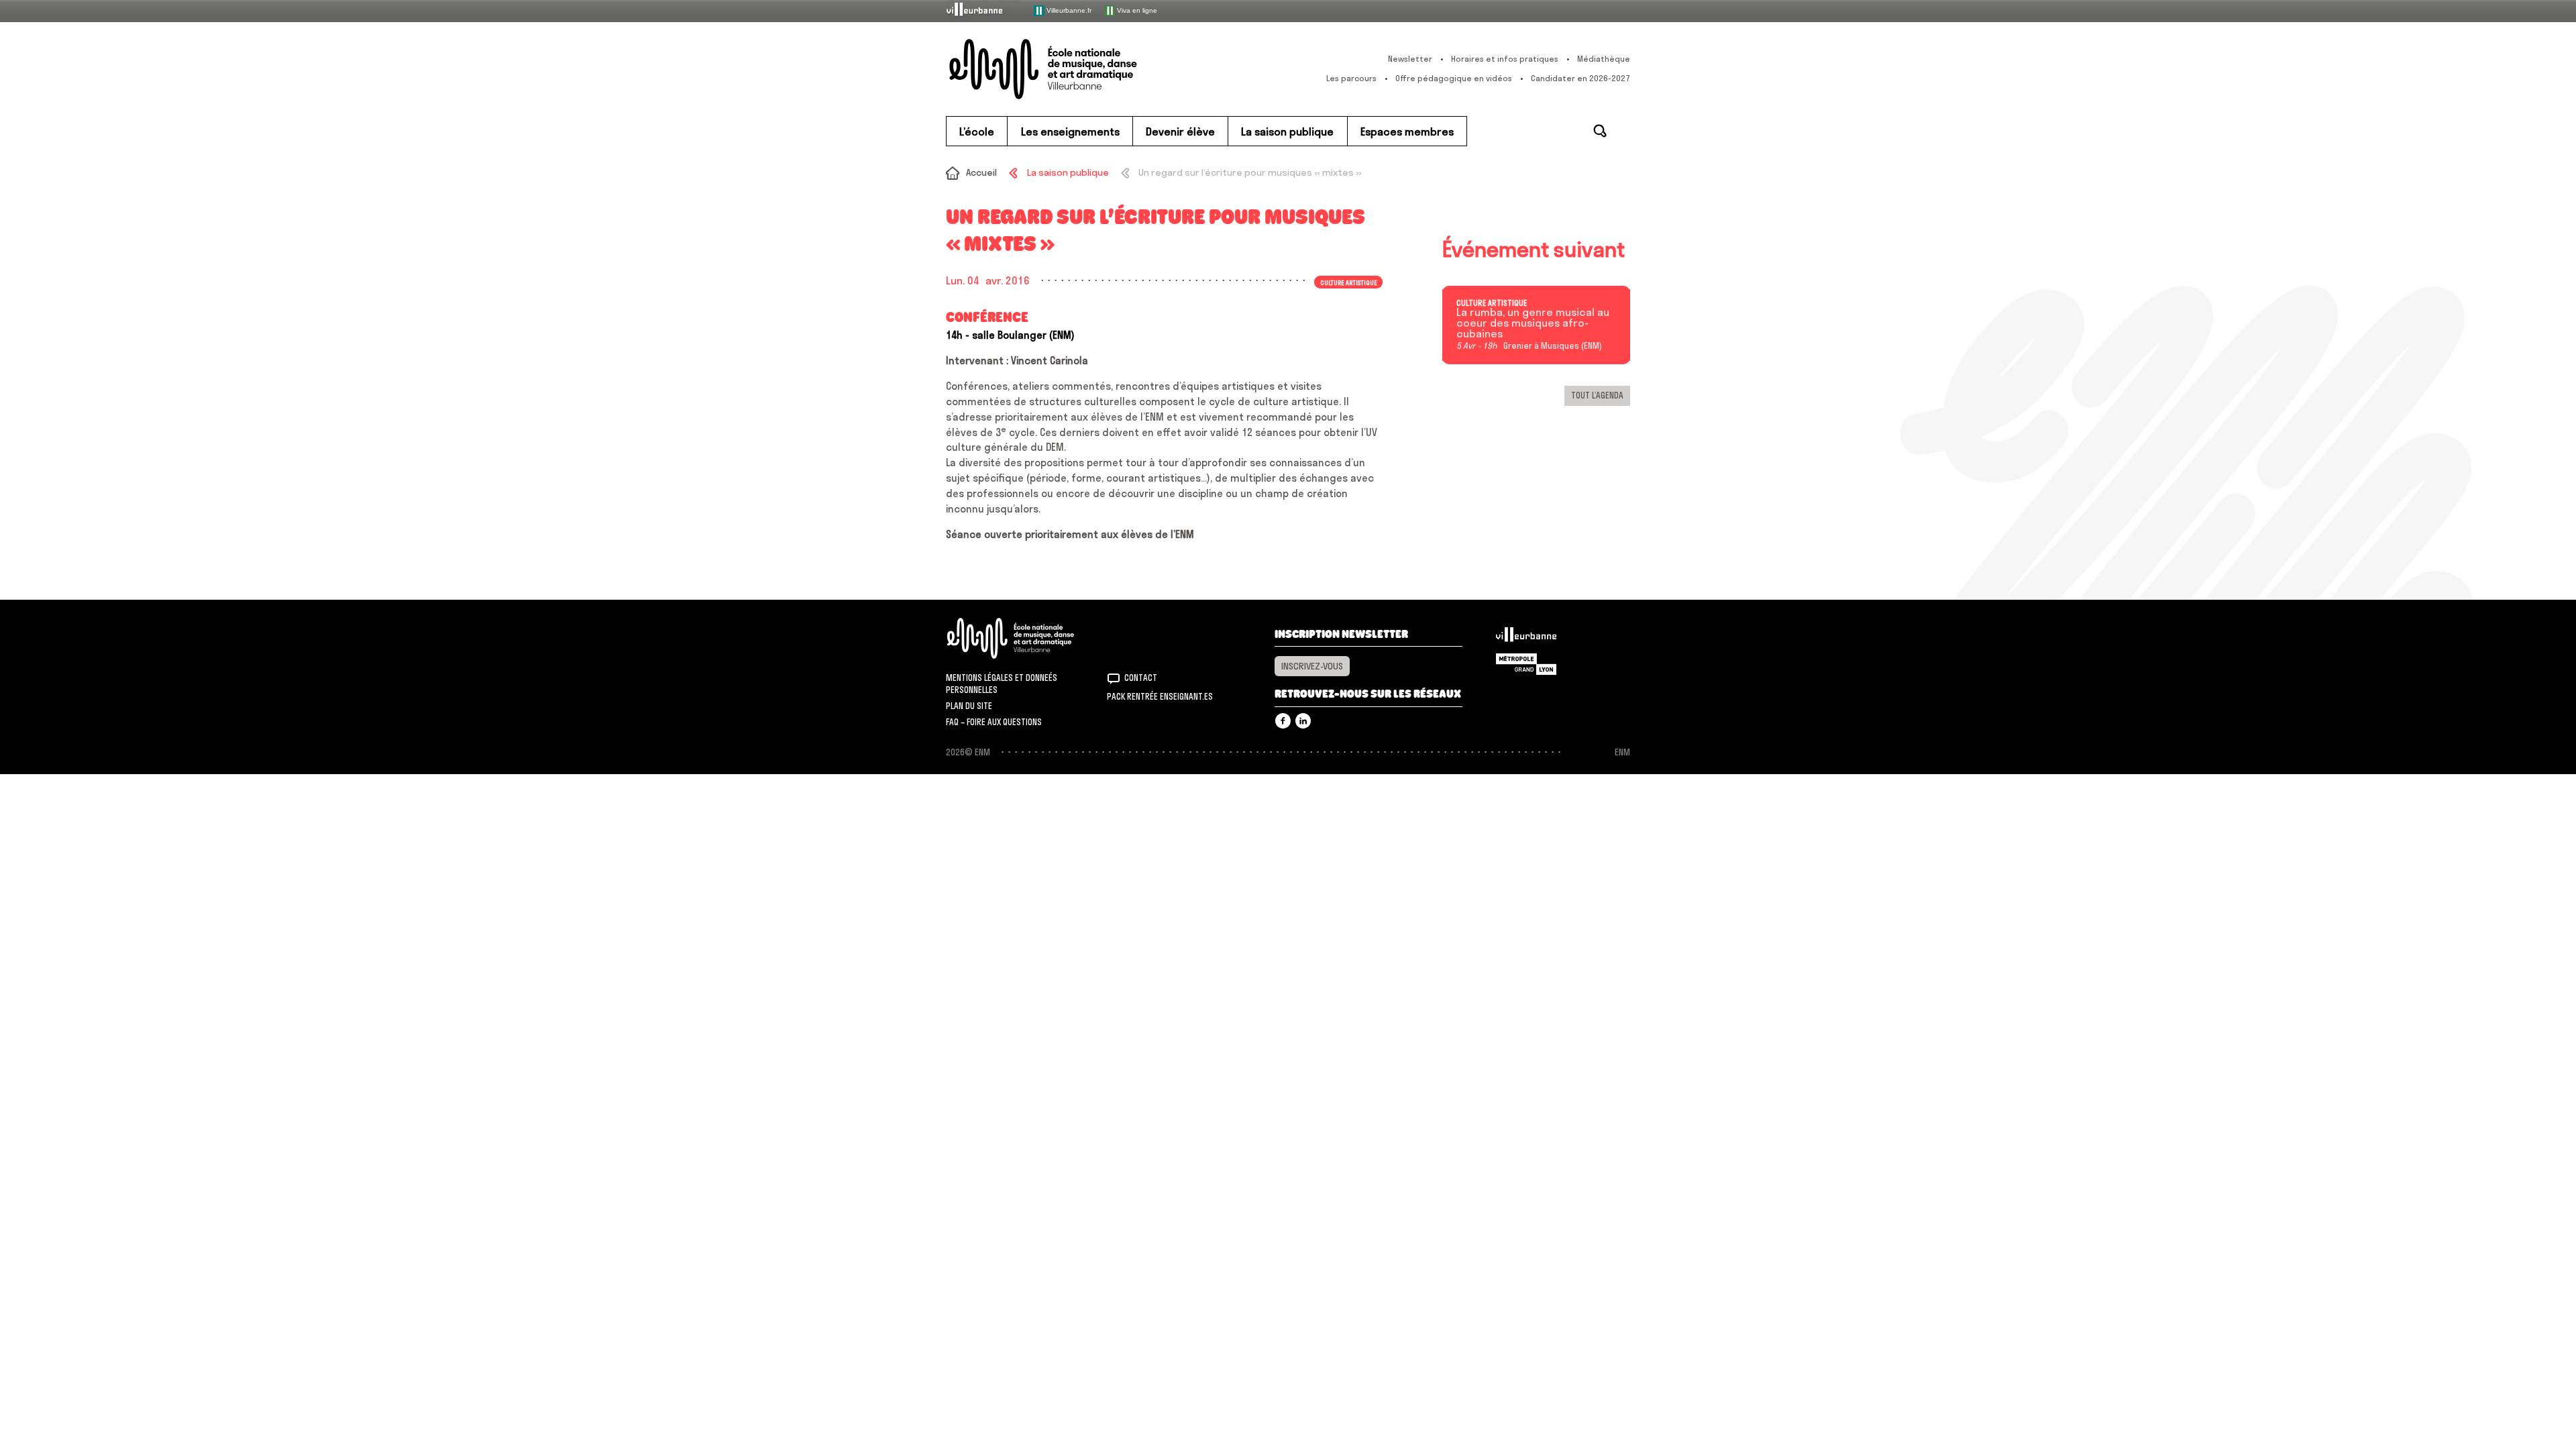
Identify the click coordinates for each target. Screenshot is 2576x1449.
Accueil (981, 172)
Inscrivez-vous (1312, 666)
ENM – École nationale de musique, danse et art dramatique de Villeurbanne (1070, 69)
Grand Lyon (1526, 664)
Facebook (1283, 721)
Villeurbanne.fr (1068, 10)
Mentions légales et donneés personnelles (1002, 684)
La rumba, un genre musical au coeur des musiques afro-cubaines (1533, 323)
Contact (1141, 678)
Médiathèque (1604, 59)
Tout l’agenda (1597, 395)
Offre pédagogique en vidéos (1454, 78)
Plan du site (969, 706)
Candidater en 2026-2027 (1580, 78)
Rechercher (1600, 131)
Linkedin (1303, 721)
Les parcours (1351, 78)
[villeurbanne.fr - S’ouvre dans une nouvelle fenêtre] (983, 10)
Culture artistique (1492, 303)
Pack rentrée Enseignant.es (1160, 696)
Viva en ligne (1136, 10)
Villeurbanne (1526, 638)
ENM (1028, 638)
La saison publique (1068, 172)
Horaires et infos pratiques (1505, 59)
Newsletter (1410, 59)
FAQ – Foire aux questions (994, 722)
